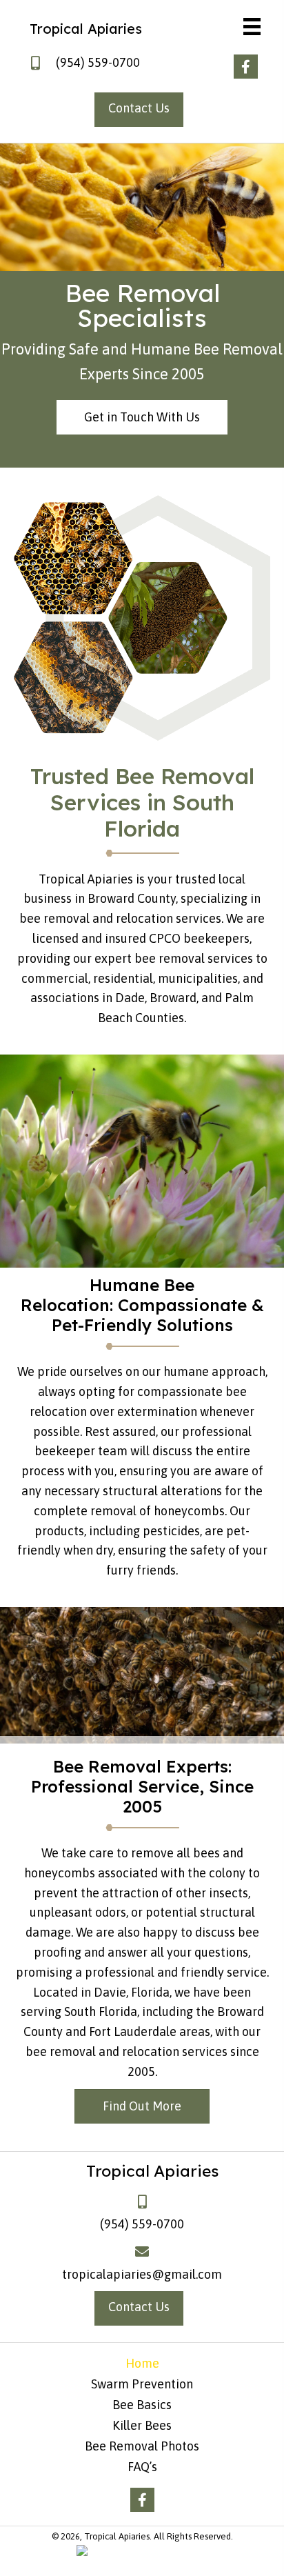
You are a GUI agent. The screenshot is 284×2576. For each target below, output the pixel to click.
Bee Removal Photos (142, 2446)
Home (142, 2364)
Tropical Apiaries (86, 29)
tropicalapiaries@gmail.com (142, 2274)
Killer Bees (142, 2426)
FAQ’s (142, 2467)
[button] (246, 67)
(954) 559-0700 (98, 62)
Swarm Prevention (142, 2384)
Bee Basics (142, 2405)
